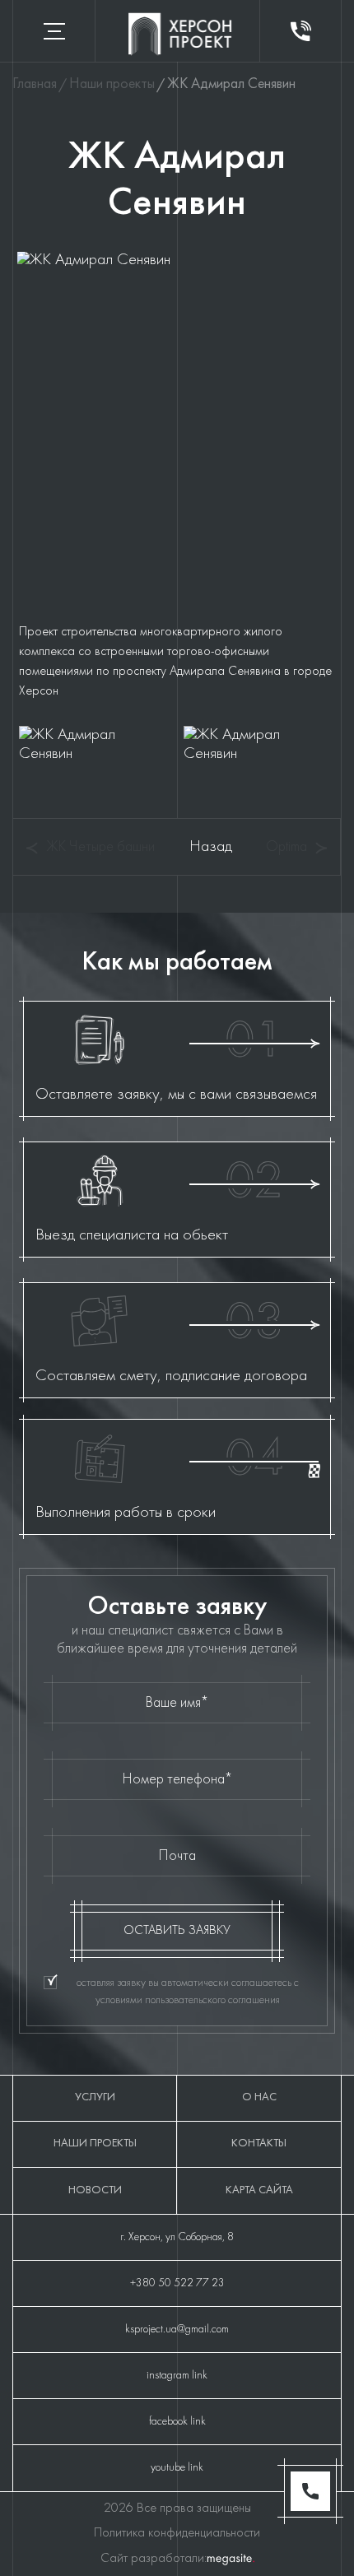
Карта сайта (259, 2190)
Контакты (259, 2144)
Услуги (95, 2097)
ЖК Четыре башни (100, 847)
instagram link (177, 2376)
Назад (211, 847)
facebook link (177, 2422)
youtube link (177, 2468)
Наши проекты (95, 2144)
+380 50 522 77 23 (177, 2283)
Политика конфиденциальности (177, 2533)
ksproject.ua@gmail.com (177, 2330)
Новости (95, 2190)
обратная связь (301, 31)
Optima (286, 847)
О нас (259, 2097)
